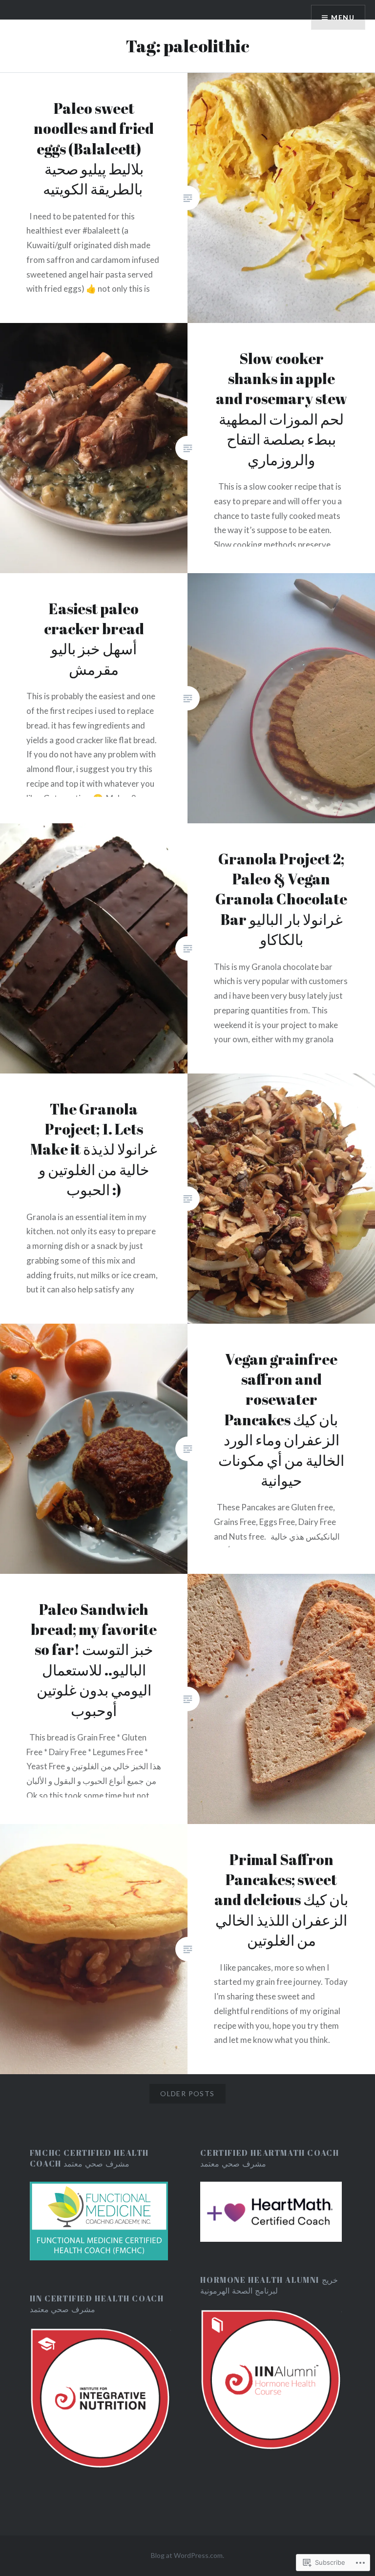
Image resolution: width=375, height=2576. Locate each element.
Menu (343, 17)
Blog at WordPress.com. (187, 2555)
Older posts (187, 2093)
